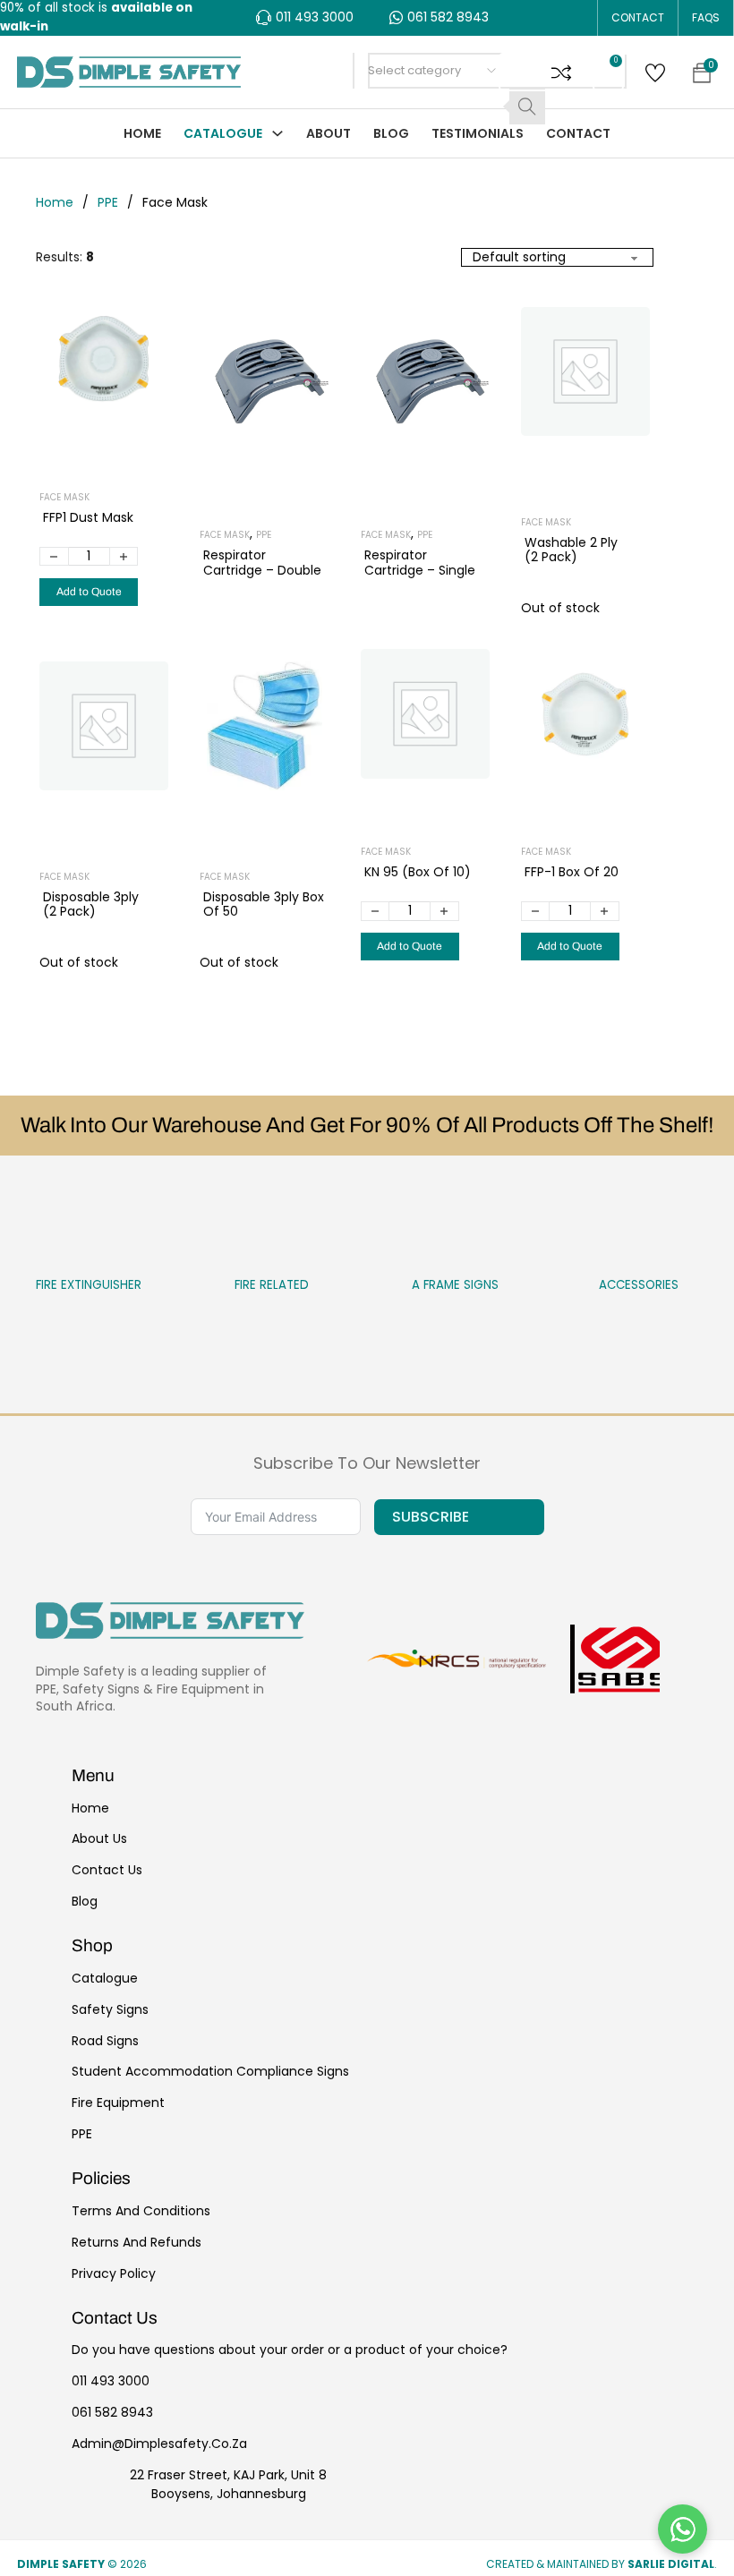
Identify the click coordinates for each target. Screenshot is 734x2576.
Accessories (601, 1285)
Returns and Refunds (137, 2242)
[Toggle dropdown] (277, 133)
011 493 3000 (111, 2381)
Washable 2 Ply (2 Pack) (571, 550)
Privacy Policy (114, 2273)
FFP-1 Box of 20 (572, 872)
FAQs (706, 17)
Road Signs (105, 2041)
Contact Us (107, 1870)
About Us (99, 1838)
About (329, 133)
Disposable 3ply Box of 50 (264, 904)
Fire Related (234, 1285)
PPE (108, 203)
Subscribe (431, 1517)
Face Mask (64, 497)
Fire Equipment (118, 2103)
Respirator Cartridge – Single (420, 563)
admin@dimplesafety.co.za (159, 2444)
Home (142, 133)
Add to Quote (89, 592)
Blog (391, 133)
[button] (561, 72)
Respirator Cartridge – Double (262, 563)
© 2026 (83, 2564)
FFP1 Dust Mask (88, 517)
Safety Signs (110, 2009)
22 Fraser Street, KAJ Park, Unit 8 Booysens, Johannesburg (228, 2484)
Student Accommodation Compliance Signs (210, 2071)
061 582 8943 (112, 2412)
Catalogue (223, 133)
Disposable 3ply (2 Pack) (91, 904)
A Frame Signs (418, 1285)
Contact (638, 17)
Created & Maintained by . (602, 2564)
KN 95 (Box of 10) (418, 872)
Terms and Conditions (141, 2211)
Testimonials (478, 133)
